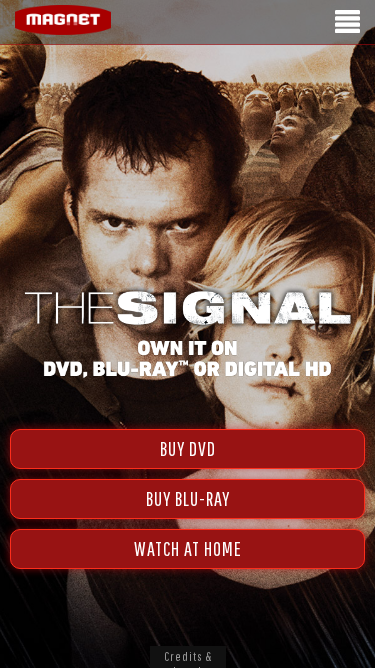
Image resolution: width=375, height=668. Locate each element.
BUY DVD (188, 448)
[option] (187, 117)
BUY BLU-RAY (188, 498)
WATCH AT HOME (188, 548)
